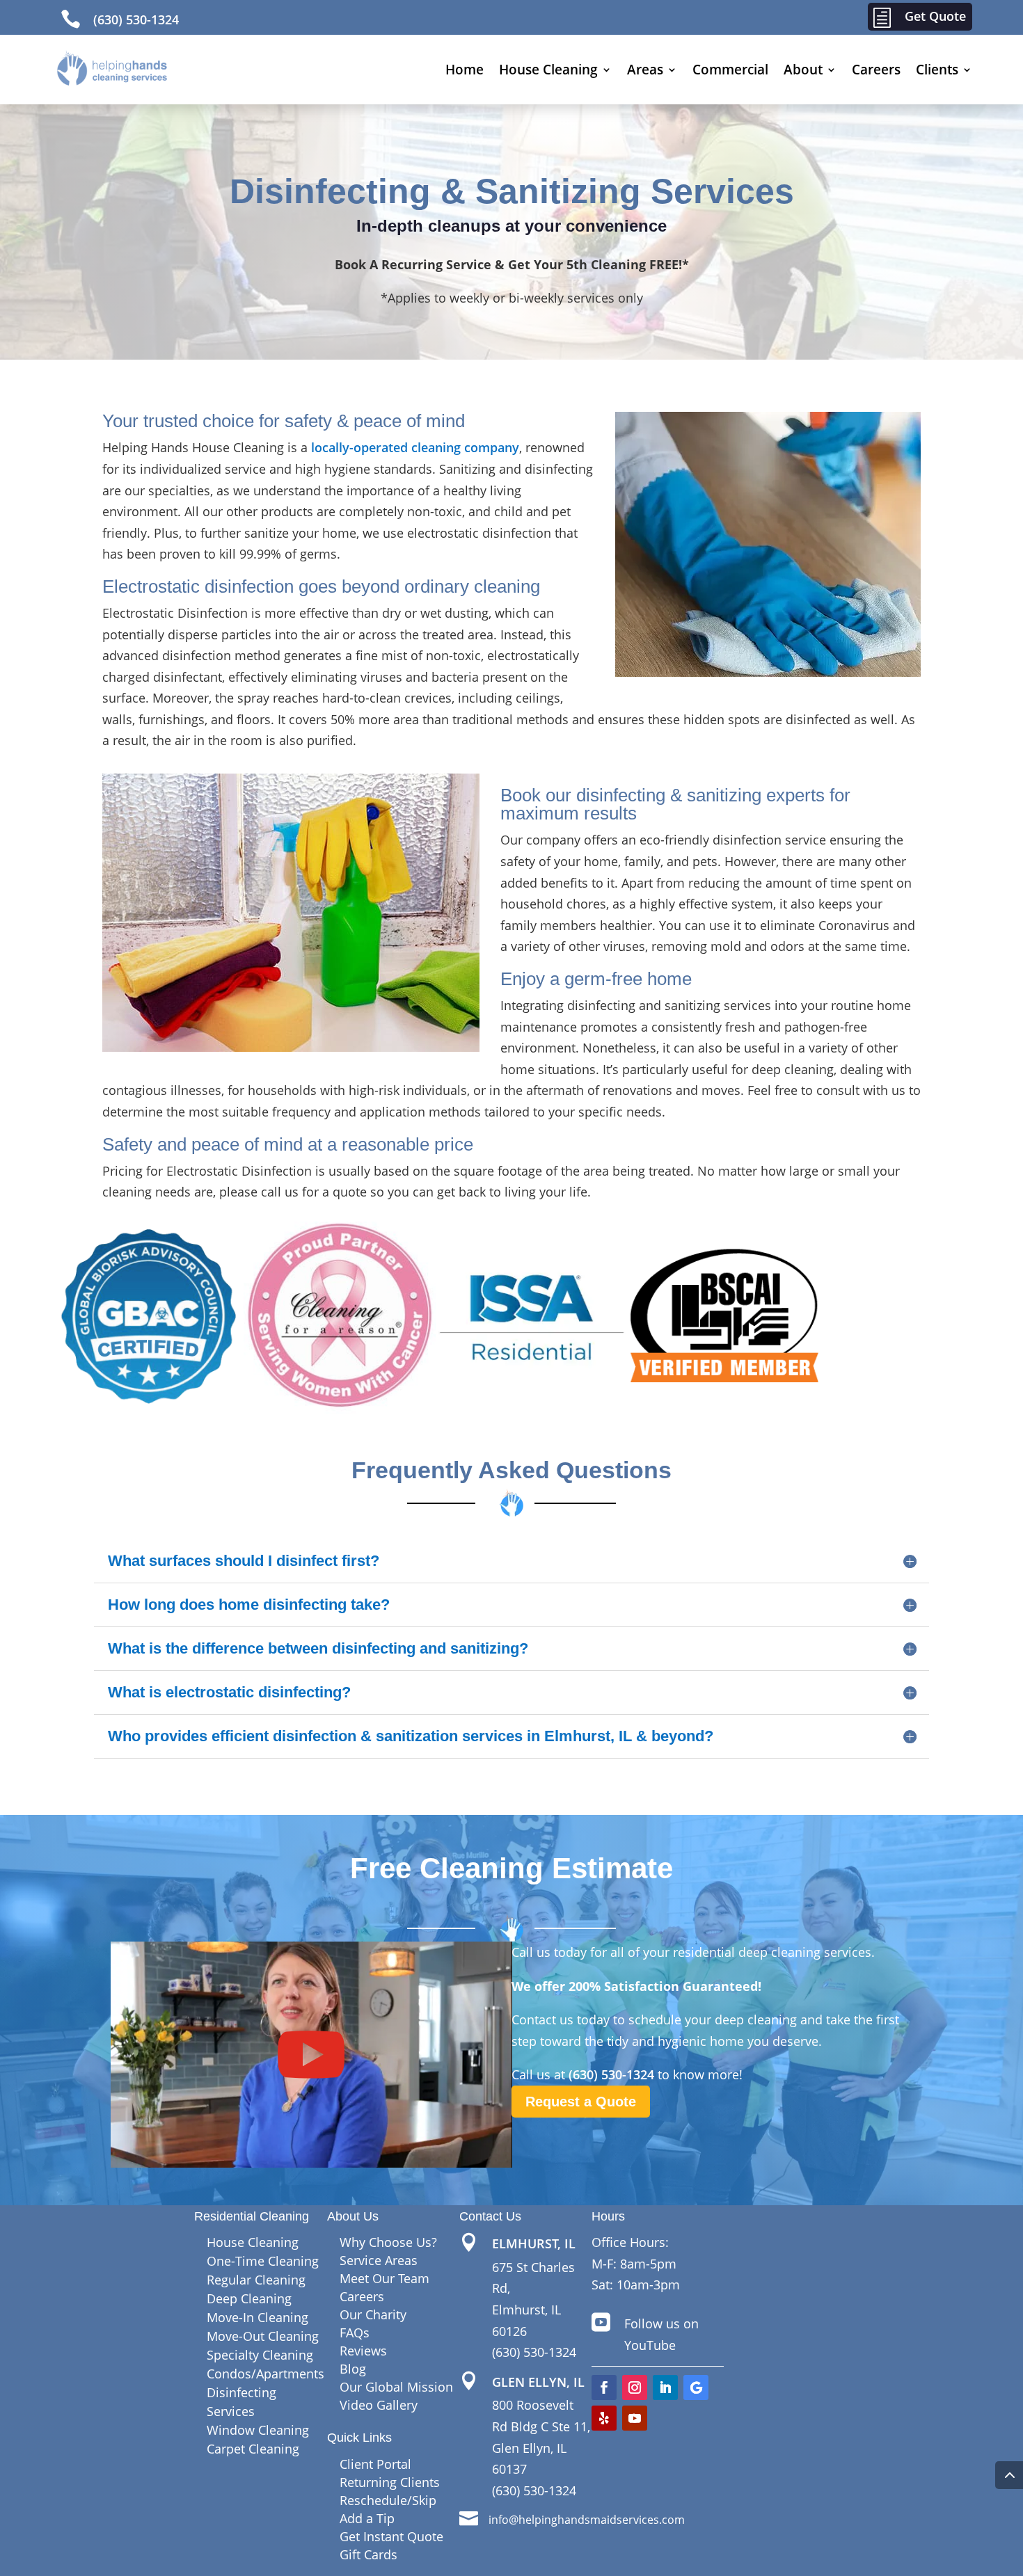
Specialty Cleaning (260, 2355)
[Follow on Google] (696, 2387)
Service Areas (379, 2260)
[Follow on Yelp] (604, 2418)
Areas (645, 70)
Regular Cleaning (256, 2280)
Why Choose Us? (388, 2242)
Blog (353, 2369)
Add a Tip (367, 2518)
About (803, 70)
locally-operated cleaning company (415, 447)
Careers (876, 70)
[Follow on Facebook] (604, 2387)
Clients (937, 70)
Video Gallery (379, 2405)
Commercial (730, 70)
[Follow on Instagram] (635, 2387)
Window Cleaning (258, 2430)
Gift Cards (368, 2554)
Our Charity (373, 2314)
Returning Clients (390, 2482)
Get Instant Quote (391, 2536)
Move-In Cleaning (257, 2317)
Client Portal (375, 2464)
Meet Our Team (384, 2278)
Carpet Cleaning (253, 2449)
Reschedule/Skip (388, 2500)
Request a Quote (581, 2102)
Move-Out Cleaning (263, 2336)
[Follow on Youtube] (635, 2418)
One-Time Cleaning (263, 2261)
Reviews (363, 2351)
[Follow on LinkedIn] (665, 2387)
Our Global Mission (396, 2387)
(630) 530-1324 (136, 19)
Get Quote (935, 16)
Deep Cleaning (249, 2298)
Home (465, 70)
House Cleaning (548, 70)
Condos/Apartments (265, 2374)
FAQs (355, 2333)
